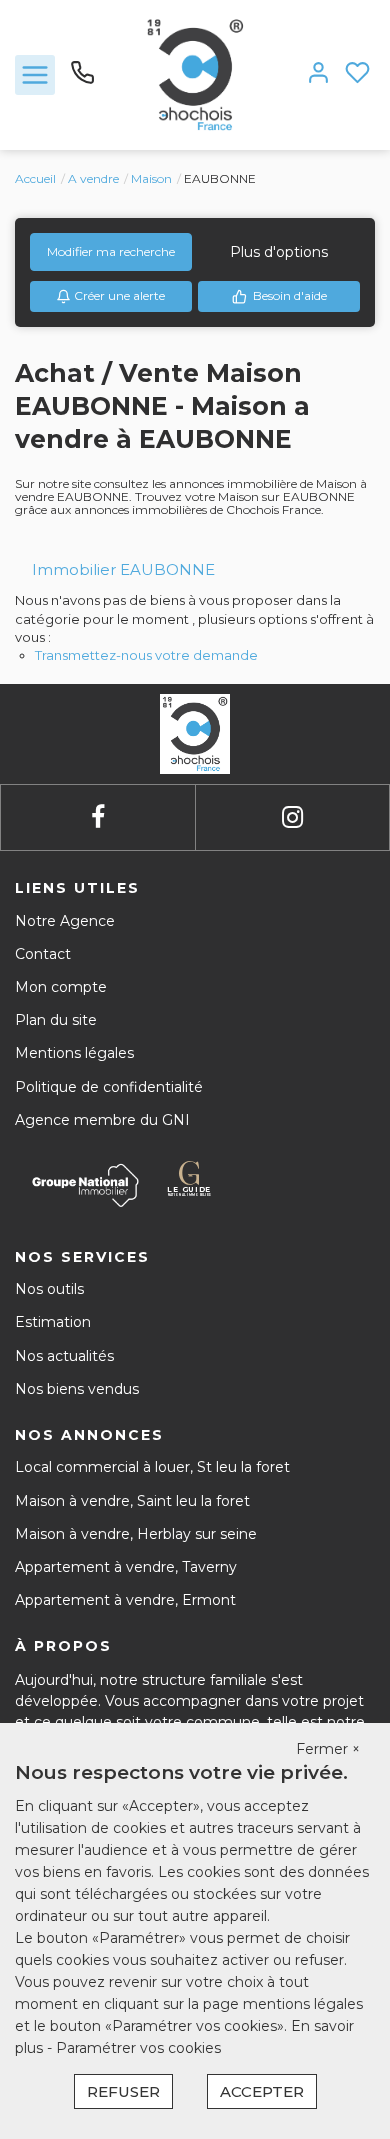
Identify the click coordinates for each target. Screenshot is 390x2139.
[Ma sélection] (357, 74)
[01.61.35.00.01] (82, 80)
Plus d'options (279, 252)
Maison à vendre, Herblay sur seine (136, 1534)
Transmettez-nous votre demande (146, 655)
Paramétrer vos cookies (138, 2048)
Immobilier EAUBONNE (123, 569)
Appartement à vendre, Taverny (126, 1567)
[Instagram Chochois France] (292, 817)
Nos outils (49, 1289)
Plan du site (56, 1020)
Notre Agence (65, 921)
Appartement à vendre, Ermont (125, 1600)
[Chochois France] (195, 74)
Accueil (35, 178)
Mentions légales (74, 1053)
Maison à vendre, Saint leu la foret (132, 1501)
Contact (43, 954)
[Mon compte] (318, 74)
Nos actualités (64, 1356)
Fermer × (328, 1749)
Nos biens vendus (77, 1389)
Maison (151, 178)
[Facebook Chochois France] (98, 817)
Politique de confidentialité (109, 1087)
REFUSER (123, 2091)
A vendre (93, 178)
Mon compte (61, 987)
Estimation (53, 1322)
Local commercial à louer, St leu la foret (152, 1467)
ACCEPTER (262, 2091)
